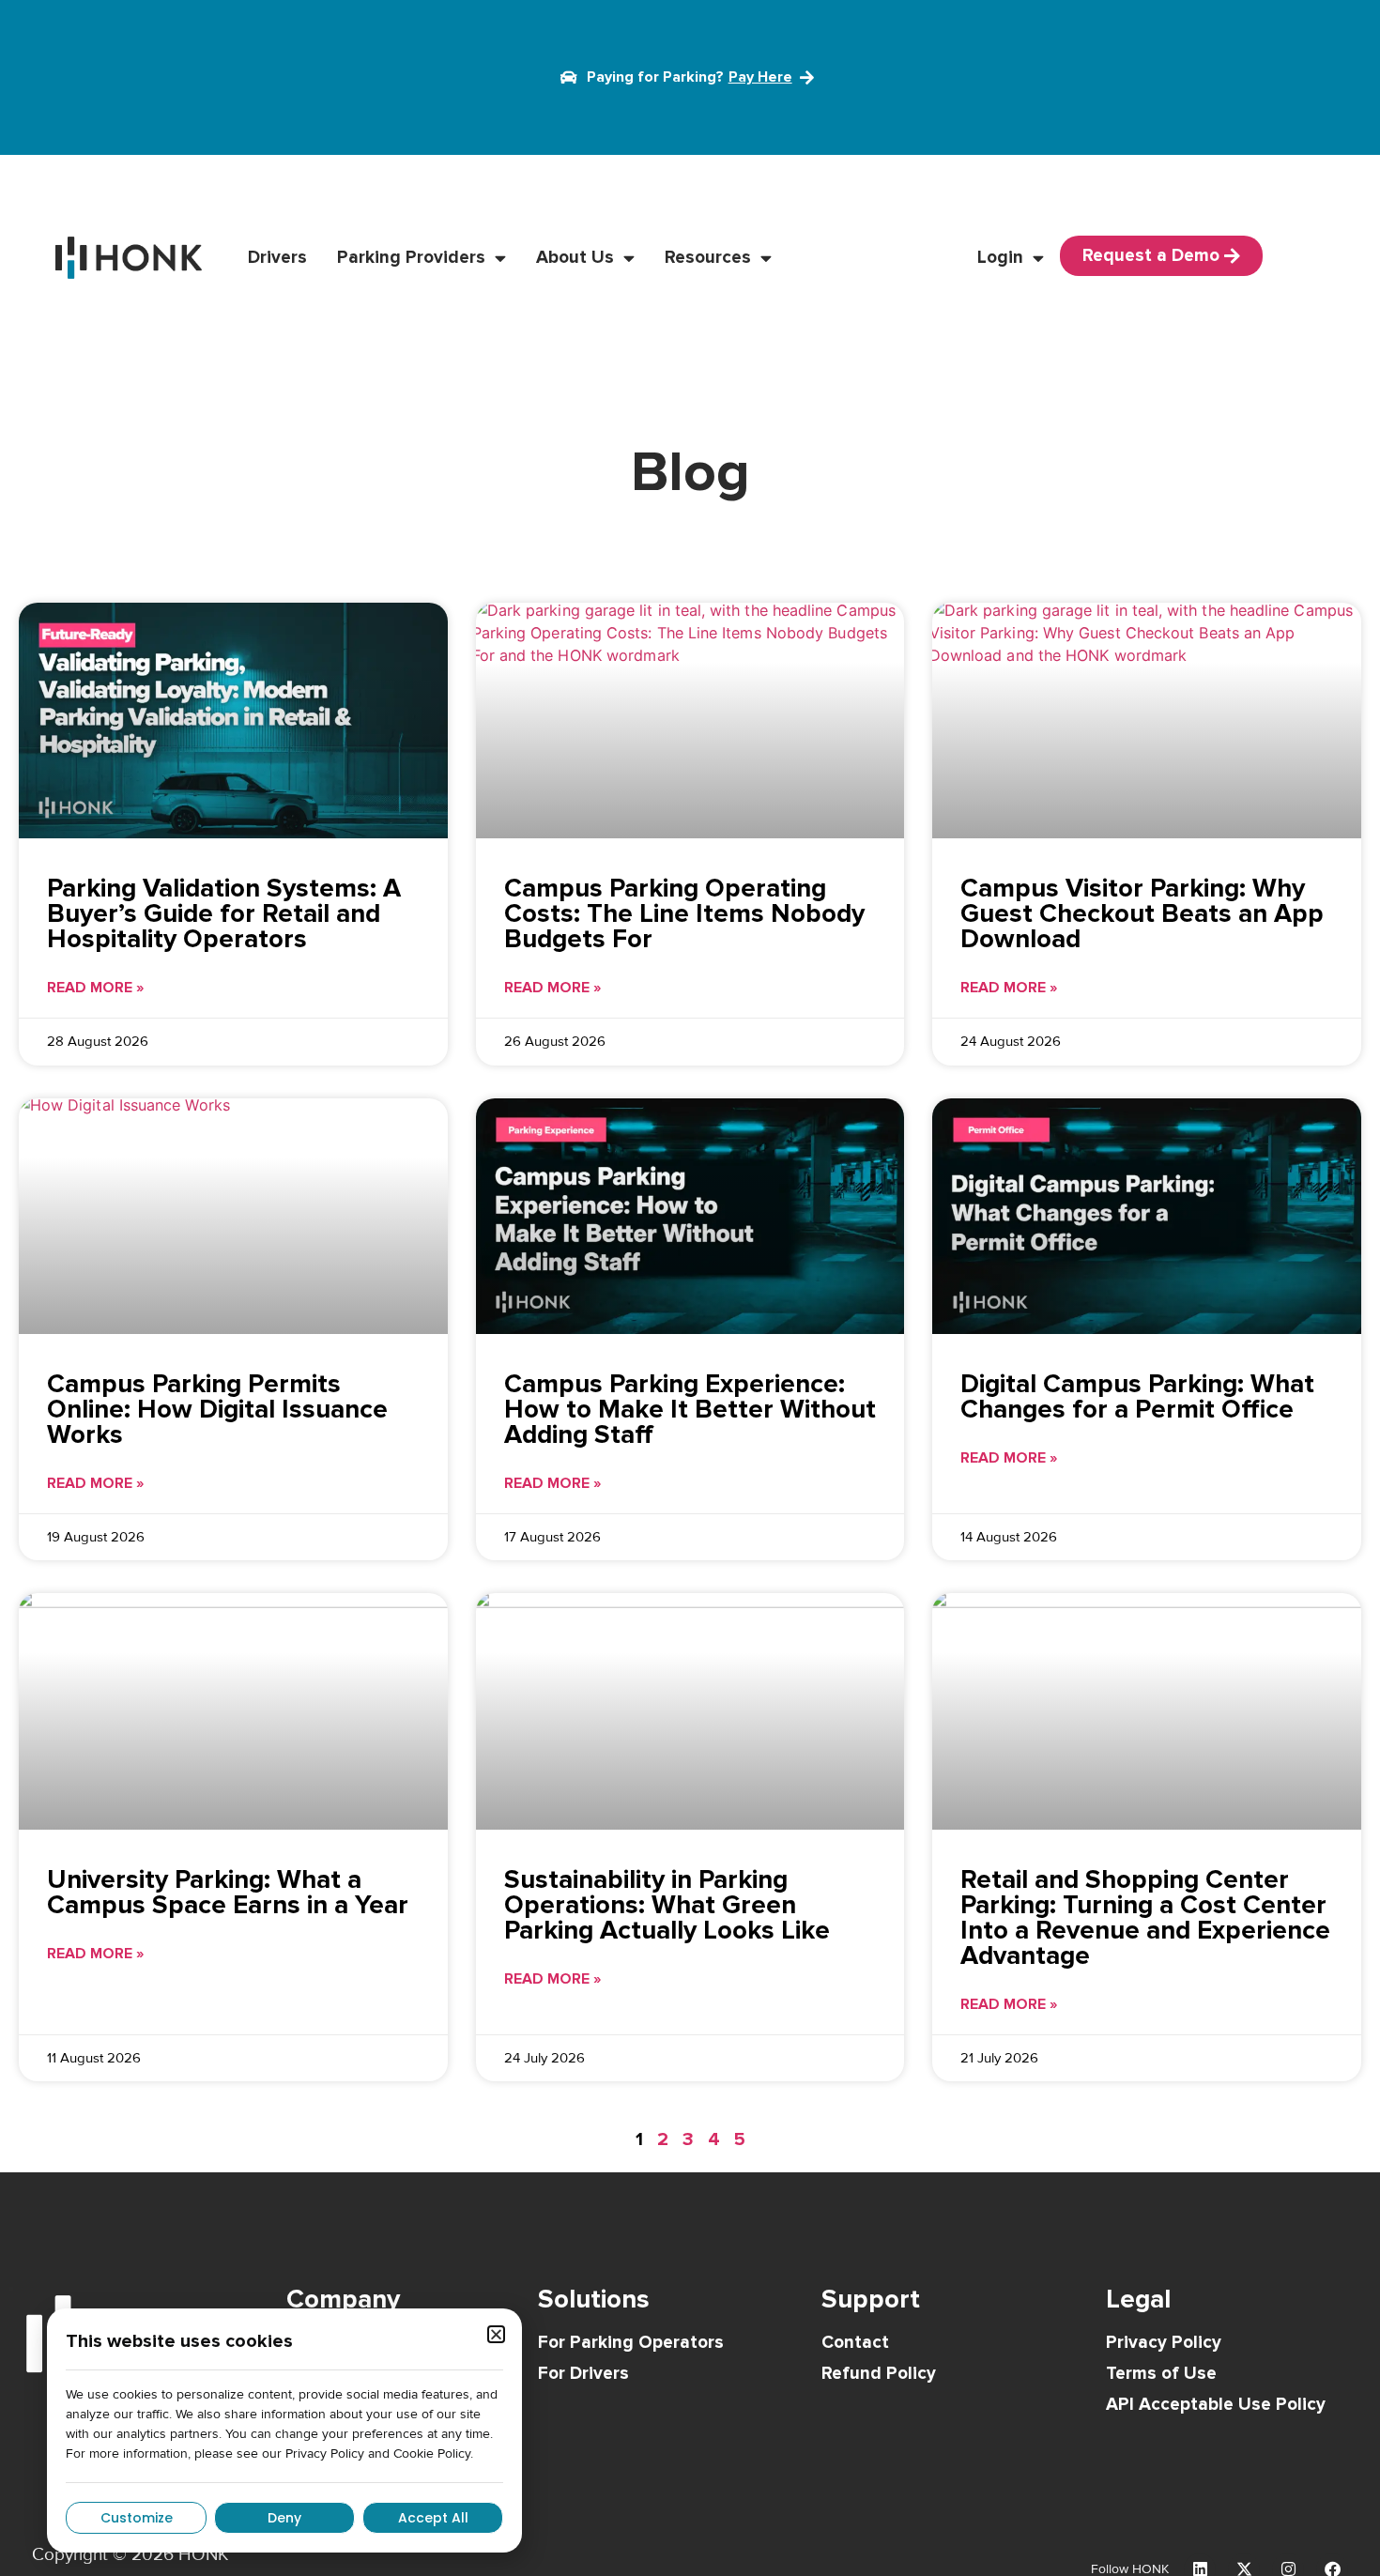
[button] (496, 2334)
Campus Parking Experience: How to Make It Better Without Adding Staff (690, 1409)
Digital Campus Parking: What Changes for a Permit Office (1137, 1396)
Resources (708, 258)
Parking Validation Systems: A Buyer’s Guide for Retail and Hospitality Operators (224, 913)
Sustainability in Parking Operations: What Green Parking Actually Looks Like (667, 1905)
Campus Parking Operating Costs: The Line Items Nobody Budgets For (684, 913)
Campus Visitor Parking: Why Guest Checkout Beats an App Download (1142, 913)
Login (1000, 258)
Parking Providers (411, 258)
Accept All (433, 2518)
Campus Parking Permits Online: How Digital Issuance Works (217, 1409)
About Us (575, 258)
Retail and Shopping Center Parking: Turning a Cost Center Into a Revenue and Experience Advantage (1145, 1917)
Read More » (95, 988)
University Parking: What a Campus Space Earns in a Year (228, 1892)
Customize (137, 2518)
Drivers (277, 258)
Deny (284, 2518)
